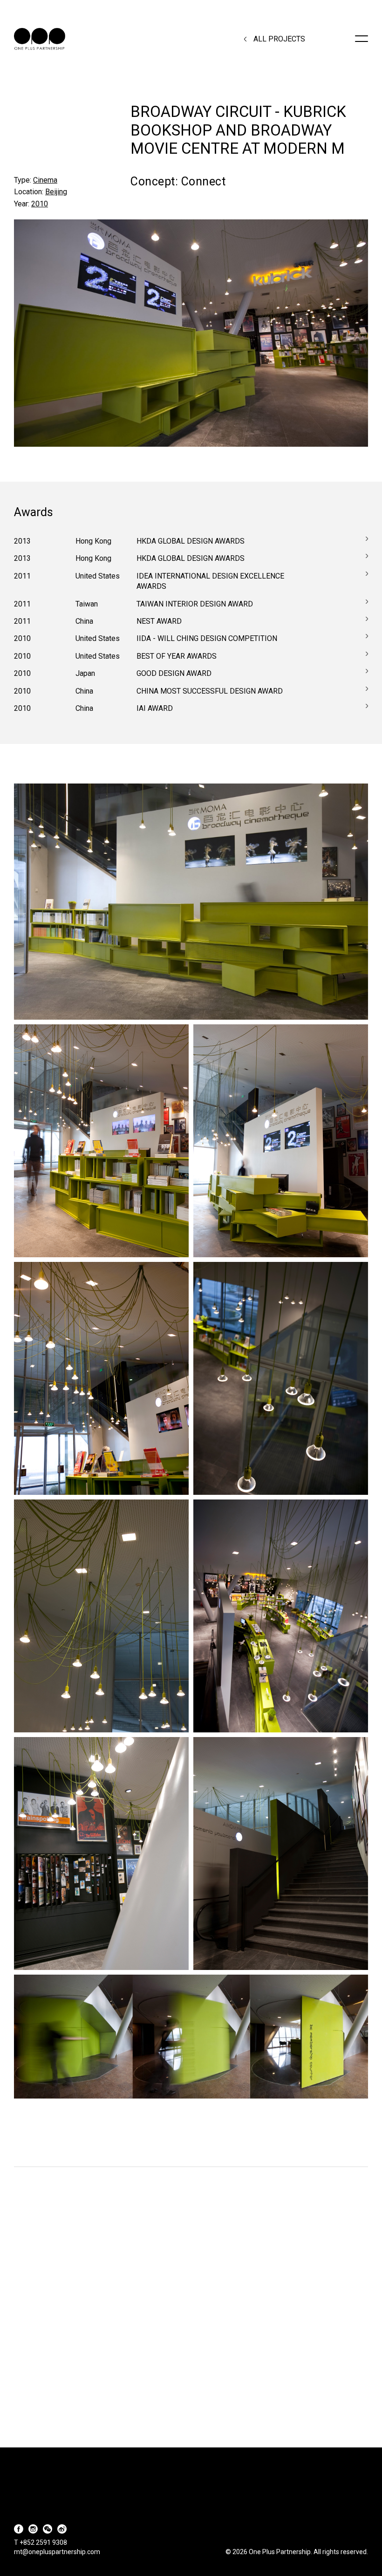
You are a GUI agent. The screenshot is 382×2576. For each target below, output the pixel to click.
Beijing (56, 192)
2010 (40, 204)
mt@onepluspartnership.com (57, 2552)
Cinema (45, 180)
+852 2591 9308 (43, 2542)
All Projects (279, 39)
